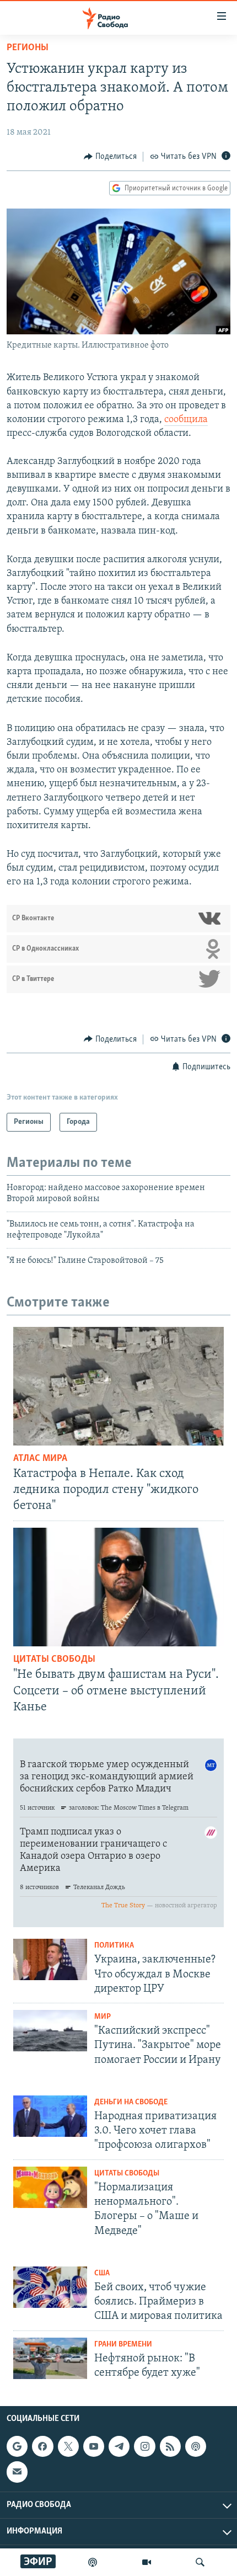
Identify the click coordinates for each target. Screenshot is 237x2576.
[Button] (110, 157)
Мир (103, 2017)
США (102, 2273)
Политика (114, 1946)
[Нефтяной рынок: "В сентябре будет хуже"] (50, 2358)
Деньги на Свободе (131, 2102)
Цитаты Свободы (54, 1660)
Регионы (28, 48)
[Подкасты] (196, 2446)
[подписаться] (17, 2472)
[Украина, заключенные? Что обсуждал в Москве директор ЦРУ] (50, 1959)
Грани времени (123, 2345)
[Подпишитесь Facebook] (42, 2446)
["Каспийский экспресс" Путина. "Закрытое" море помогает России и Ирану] (50, 2031)
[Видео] (147, 2562)
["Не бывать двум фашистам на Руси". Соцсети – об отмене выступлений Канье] (118, 1587)
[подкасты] (93, 2562)
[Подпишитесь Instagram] (144, 2446)
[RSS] (170, 2446)
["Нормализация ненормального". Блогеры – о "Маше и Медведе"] (50, 2187)
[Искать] (200, 2562)
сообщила (186, 420)
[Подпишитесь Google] (17, 2446)
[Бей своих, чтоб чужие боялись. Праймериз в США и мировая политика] (50, 2287)
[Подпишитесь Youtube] (94, 2446)
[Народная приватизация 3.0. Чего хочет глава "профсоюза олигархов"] (50, 2116)
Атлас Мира (40, 1459)
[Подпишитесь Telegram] (119, 2446)
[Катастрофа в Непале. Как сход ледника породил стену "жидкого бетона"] (118, 1386)
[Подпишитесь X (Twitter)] (68, 2446)
